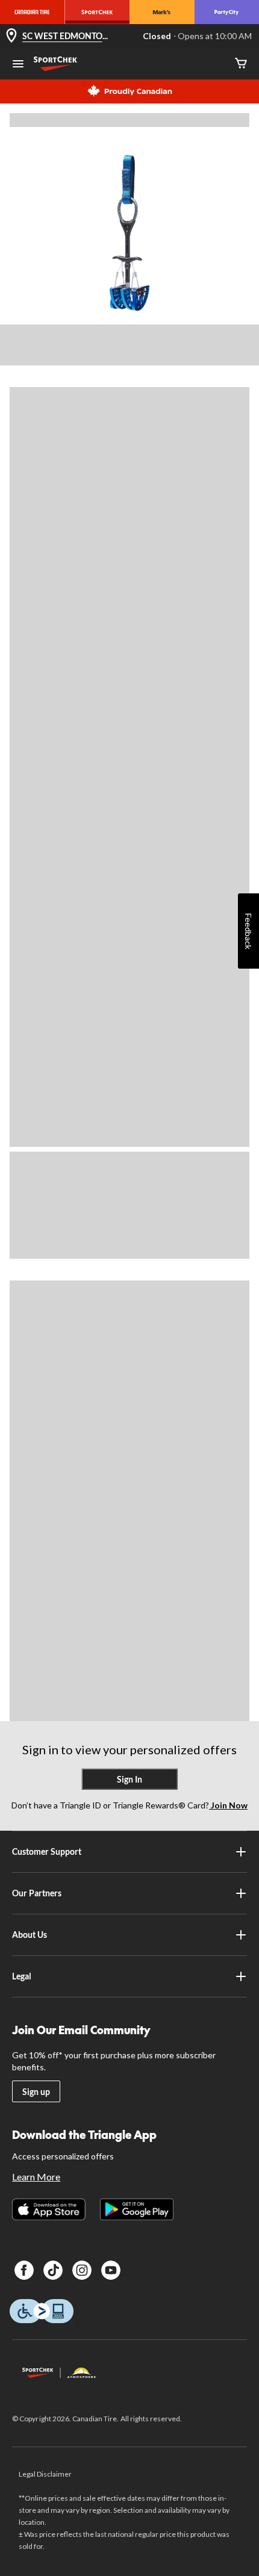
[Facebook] (24, 2270)
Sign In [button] (129, 1779)
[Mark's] (162, 12)
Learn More (36, 2177)
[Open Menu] (18, 65)
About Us (30, 1935)
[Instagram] (82, 2270)
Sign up (36, 2092)
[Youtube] (111, 2270)
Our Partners (37, 1893)
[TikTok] (53, 2270)
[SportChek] (98, 12)
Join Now (228, 1805)
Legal (22, 1976)
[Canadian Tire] (33, 12)
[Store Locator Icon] (11, 36)
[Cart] (241, 64)
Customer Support (47, 1851)
